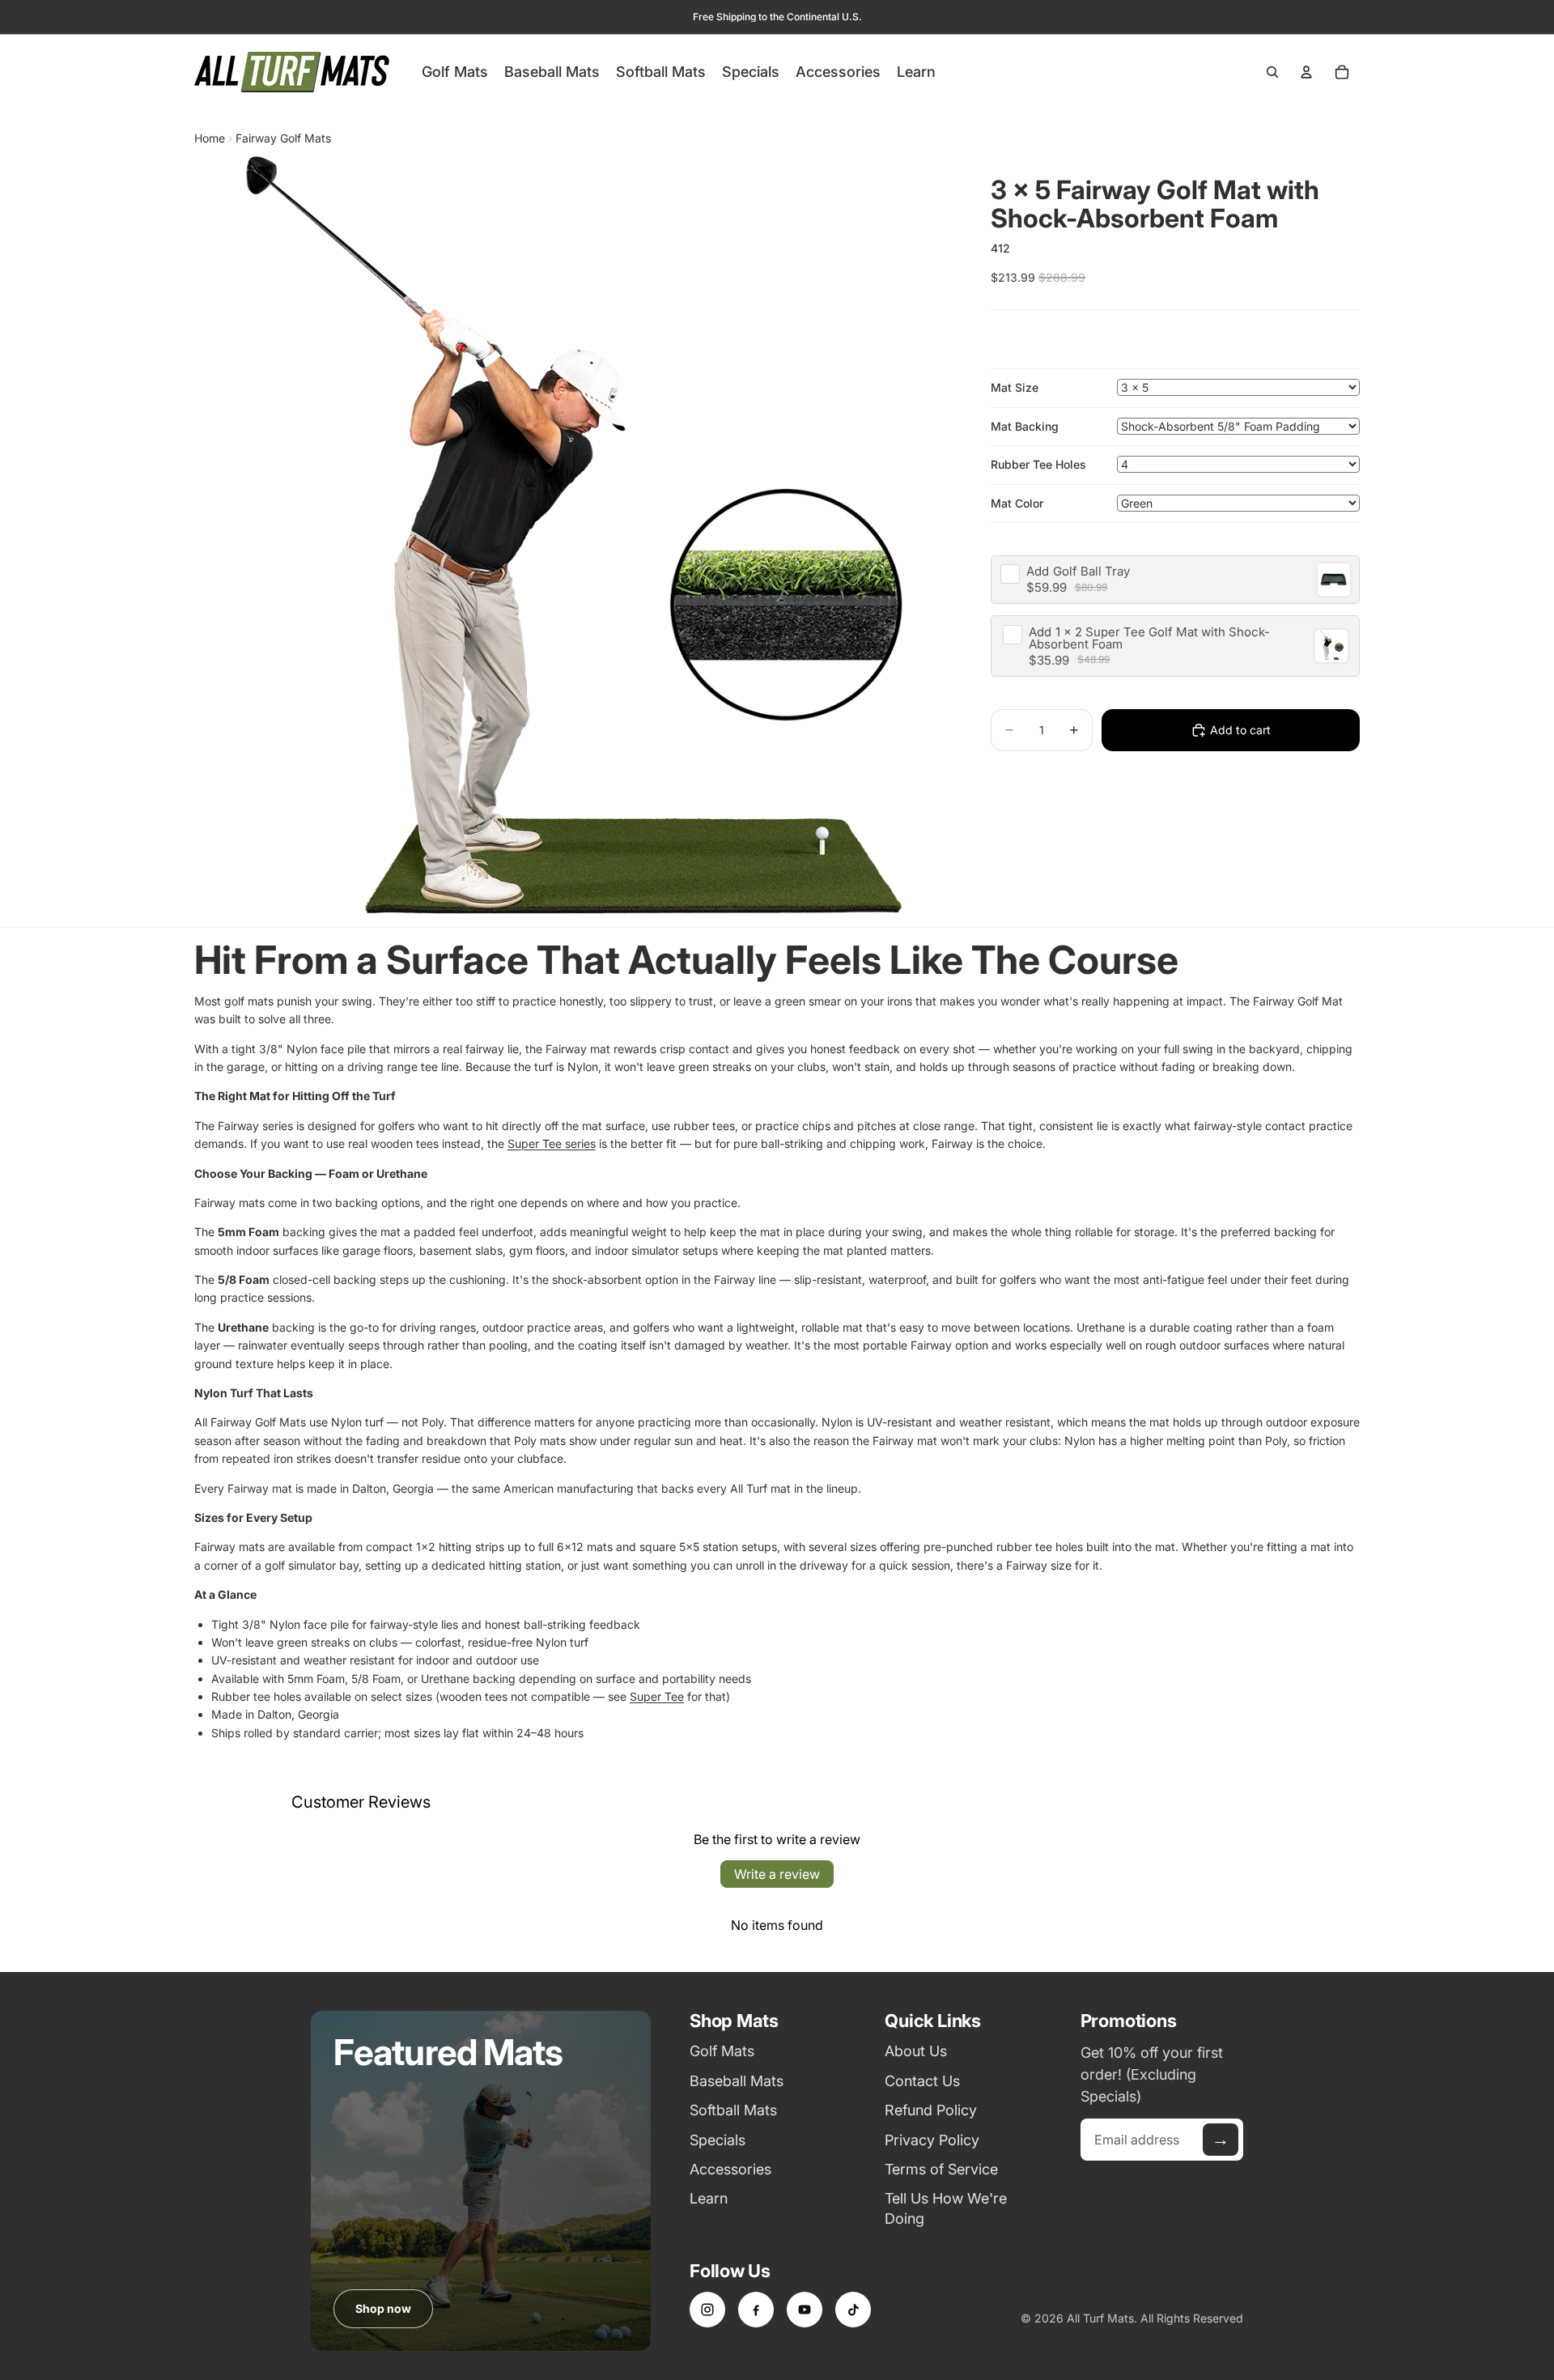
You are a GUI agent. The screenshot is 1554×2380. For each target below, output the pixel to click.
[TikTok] (853, 2310)
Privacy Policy (932, 2140)
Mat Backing (1025, 426)
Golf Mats (722, 2051)
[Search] (1272, 72)
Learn (709, 2198)
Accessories (730, 2169)
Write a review (777, 1874)
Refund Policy (931, 2110)
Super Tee (657, 1696)
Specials (718, 2140)
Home (210, 138)
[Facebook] (756, 2310)
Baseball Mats (737, 2081)
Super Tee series (552, 1143)
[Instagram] (707, 2310)
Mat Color (1017, 503)
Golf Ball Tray (1078, 571)
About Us (916, 2051)
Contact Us (922, 2081)
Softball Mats (733, 2110)
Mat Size (1015, 387)
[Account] (1306, 72)
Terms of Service (941, 2169)
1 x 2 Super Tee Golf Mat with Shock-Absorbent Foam (1149, 638)
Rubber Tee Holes (1038, 464)
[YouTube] (805, 2310)
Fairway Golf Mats (283, 138)
